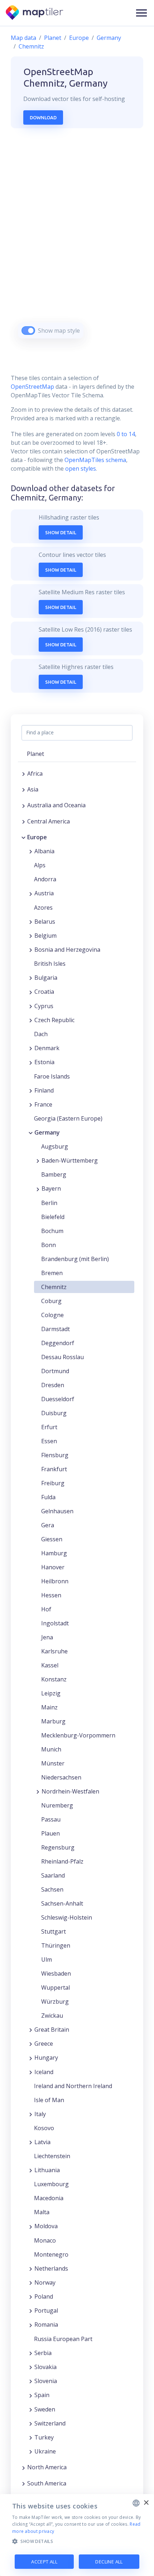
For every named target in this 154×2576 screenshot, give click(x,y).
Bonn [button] (49, 1245)
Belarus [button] (45, 922)
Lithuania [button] (47, 2170)
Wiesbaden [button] (56, 1973)
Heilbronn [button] (55, 1581)
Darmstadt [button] (56, 1329)
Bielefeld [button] (53, 1217)
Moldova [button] (46, 2226)
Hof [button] (46, 1609)
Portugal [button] (46, 2310)
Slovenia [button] (46, 2381)
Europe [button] (37, 837)
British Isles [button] (50, 964)
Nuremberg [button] (57, 1805)
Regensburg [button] (58, 1847)
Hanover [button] (53, 1567)
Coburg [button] (51, 1301)
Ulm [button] (47, 1959)
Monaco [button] (45, 2240)
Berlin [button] (49, 1203)
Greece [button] (44, 2044)
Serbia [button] (43, 2353)
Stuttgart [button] (54, 1931)
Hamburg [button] (54, 1553)
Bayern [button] (51, 1188)
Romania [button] (46, 2325)
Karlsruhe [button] (54, 1651)
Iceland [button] (44, 2072)
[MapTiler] (35, 13)
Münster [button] (53, 1763)
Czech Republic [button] (54, 1020)
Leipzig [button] (51, 1693)
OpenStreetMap (32, 387)
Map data (23, 38)
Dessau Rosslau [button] (62, 1357)
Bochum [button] (52, 1231)
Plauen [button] (50, 1833)
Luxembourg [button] (51, 2184)
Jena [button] (47, 1637)
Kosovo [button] (44, 2128)
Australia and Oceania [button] (56, 805)
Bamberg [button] (54, 1174)
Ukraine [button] (45, 2451)
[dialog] (77, 2535)
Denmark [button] (47, 1048)
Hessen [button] (51, 1595)
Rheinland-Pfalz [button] (62, 1861)
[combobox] (136, 2503)
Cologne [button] (52, 1315)
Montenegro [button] (51, 2254)
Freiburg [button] (53, 1483)
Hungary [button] (46, 2058)
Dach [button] (41, 1034)
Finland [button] (44, 1090)
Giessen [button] (52, 1539)
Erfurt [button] (49, 1427)
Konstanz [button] (54, 1679)
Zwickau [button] (52, 2016)
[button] (141, 13)
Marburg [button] (53, 1721)
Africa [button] (35, 774)
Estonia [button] (44, 1062)
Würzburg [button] (55, 2002)
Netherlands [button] (51, 2268)
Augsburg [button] (55, 1146)
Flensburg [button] (55, 1455)
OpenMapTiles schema (95, 460)
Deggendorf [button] (58, 1343)
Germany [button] (47, 1132)
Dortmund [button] (55, 1371)
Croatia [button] (44, 992)
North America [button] (47, 2467)
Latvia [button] (42, 2142)
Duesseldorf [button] (58, 1399)
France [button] (43, 1104)
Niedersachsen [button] (61, 1777)
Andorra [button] (45, 879)
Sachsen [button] (52, 1889)
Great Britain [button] (52, 2030)
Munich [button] (51, 1749)
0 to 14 (125, 434)
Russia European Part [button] (63, 2339)
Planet (53, 38)
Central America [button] (49, 821)
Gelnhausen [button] (57, 1511)
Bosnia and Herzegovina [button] (67, 950)
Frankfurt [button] (54, 1469)
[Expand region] (23, 774)
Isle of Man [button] (49, 2100)
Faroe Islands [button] (52, 1076)
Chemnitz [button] (54, 1287)
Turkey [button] (44, 2437)
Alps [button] (40, 865)
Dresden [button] (53, 1385)
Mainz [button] (49, 1707)
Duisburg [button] (54, 1413)
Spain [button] (42, 2395)
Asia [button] (33, 789)
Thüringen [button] (56, 1945)
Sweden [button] (45, 2409)
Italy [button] (40, 2114)
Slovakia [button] (45, 2367)
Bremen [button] (52, 1273)
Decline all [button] (109, 2562)
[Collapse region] (23, 837)
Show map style (59, 331)
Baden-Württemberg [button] (70, 1160)
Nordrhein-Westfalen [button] (70, 1791)
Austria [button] (44, 893)
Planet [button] (35, 754)
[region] (77, 242)
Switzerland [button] (50, 2423)
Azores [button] (43, 908)
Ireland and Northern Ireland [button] (73, 2086)
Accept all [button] (44, 2562)
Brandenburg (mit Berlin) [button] (75, 1259)
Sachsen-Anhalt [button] (62, 1903)
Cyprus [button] (44, 1006)
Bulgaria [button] (46, 978)
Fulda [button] (48, 1497)
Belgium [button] (45, 936)
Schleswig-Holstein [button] (67, 1917)
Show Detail (61, 532)
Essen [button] (49, 1441)
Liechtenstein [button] (52, 2156)
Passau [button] (51, 1819)
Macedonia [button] (49, 2198)
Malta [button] (42, 2212)
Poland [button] (44, 2296)
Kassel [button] (50, 1665)
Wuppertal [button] (56, 1988)
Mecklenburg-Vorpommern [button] (78, 1735)
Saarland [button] (53, 1875)
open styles (81, 468)
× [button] (146, 2503)
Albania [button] (44, 851)
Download (43, 117)
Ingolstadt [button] (55, 1623)
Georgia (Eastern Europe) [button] (68, 1118)
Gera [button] (48, 1525)
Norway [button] (45, 2282)
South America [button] (47, 2483)
